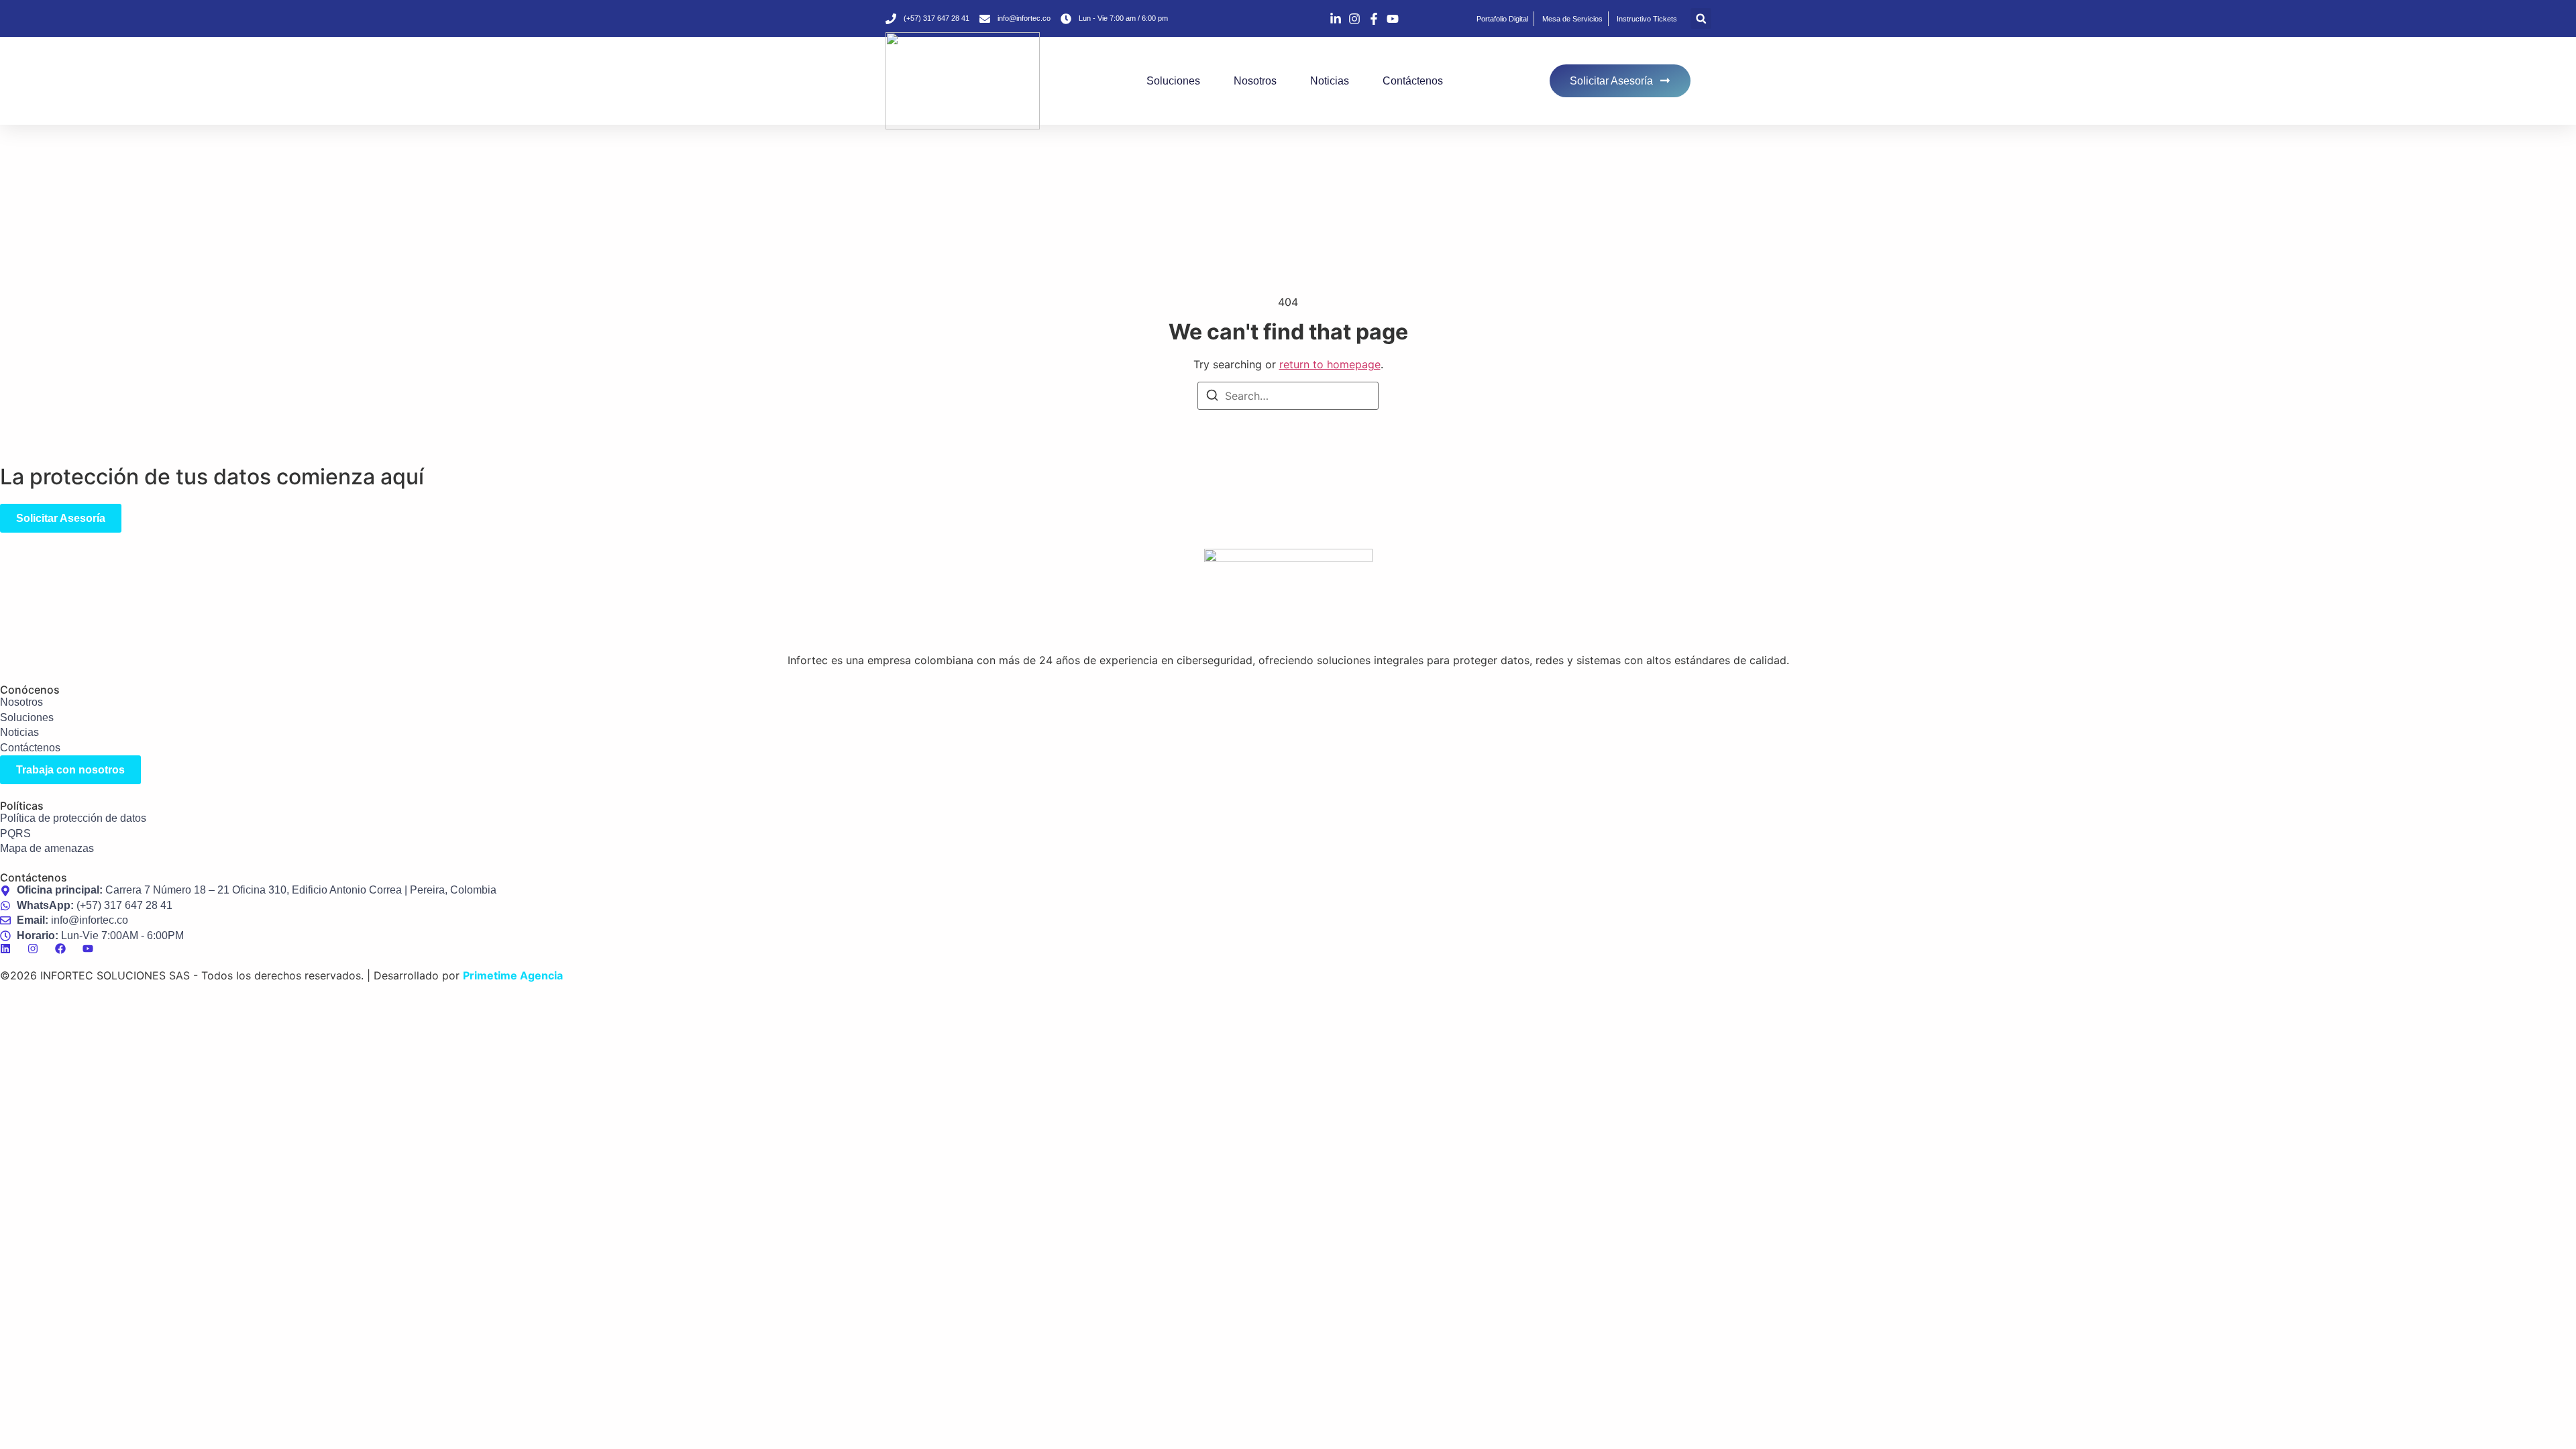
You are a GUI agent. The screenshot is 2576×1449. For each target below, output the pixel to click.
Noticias (1330, 81)
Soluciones (1173, 81)
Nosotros (1255, 81)
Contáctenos (1413, 81)
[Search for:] (1288, 396)
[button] (1701, 18)
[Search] (1212, 397)
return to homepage (1330, 364)
